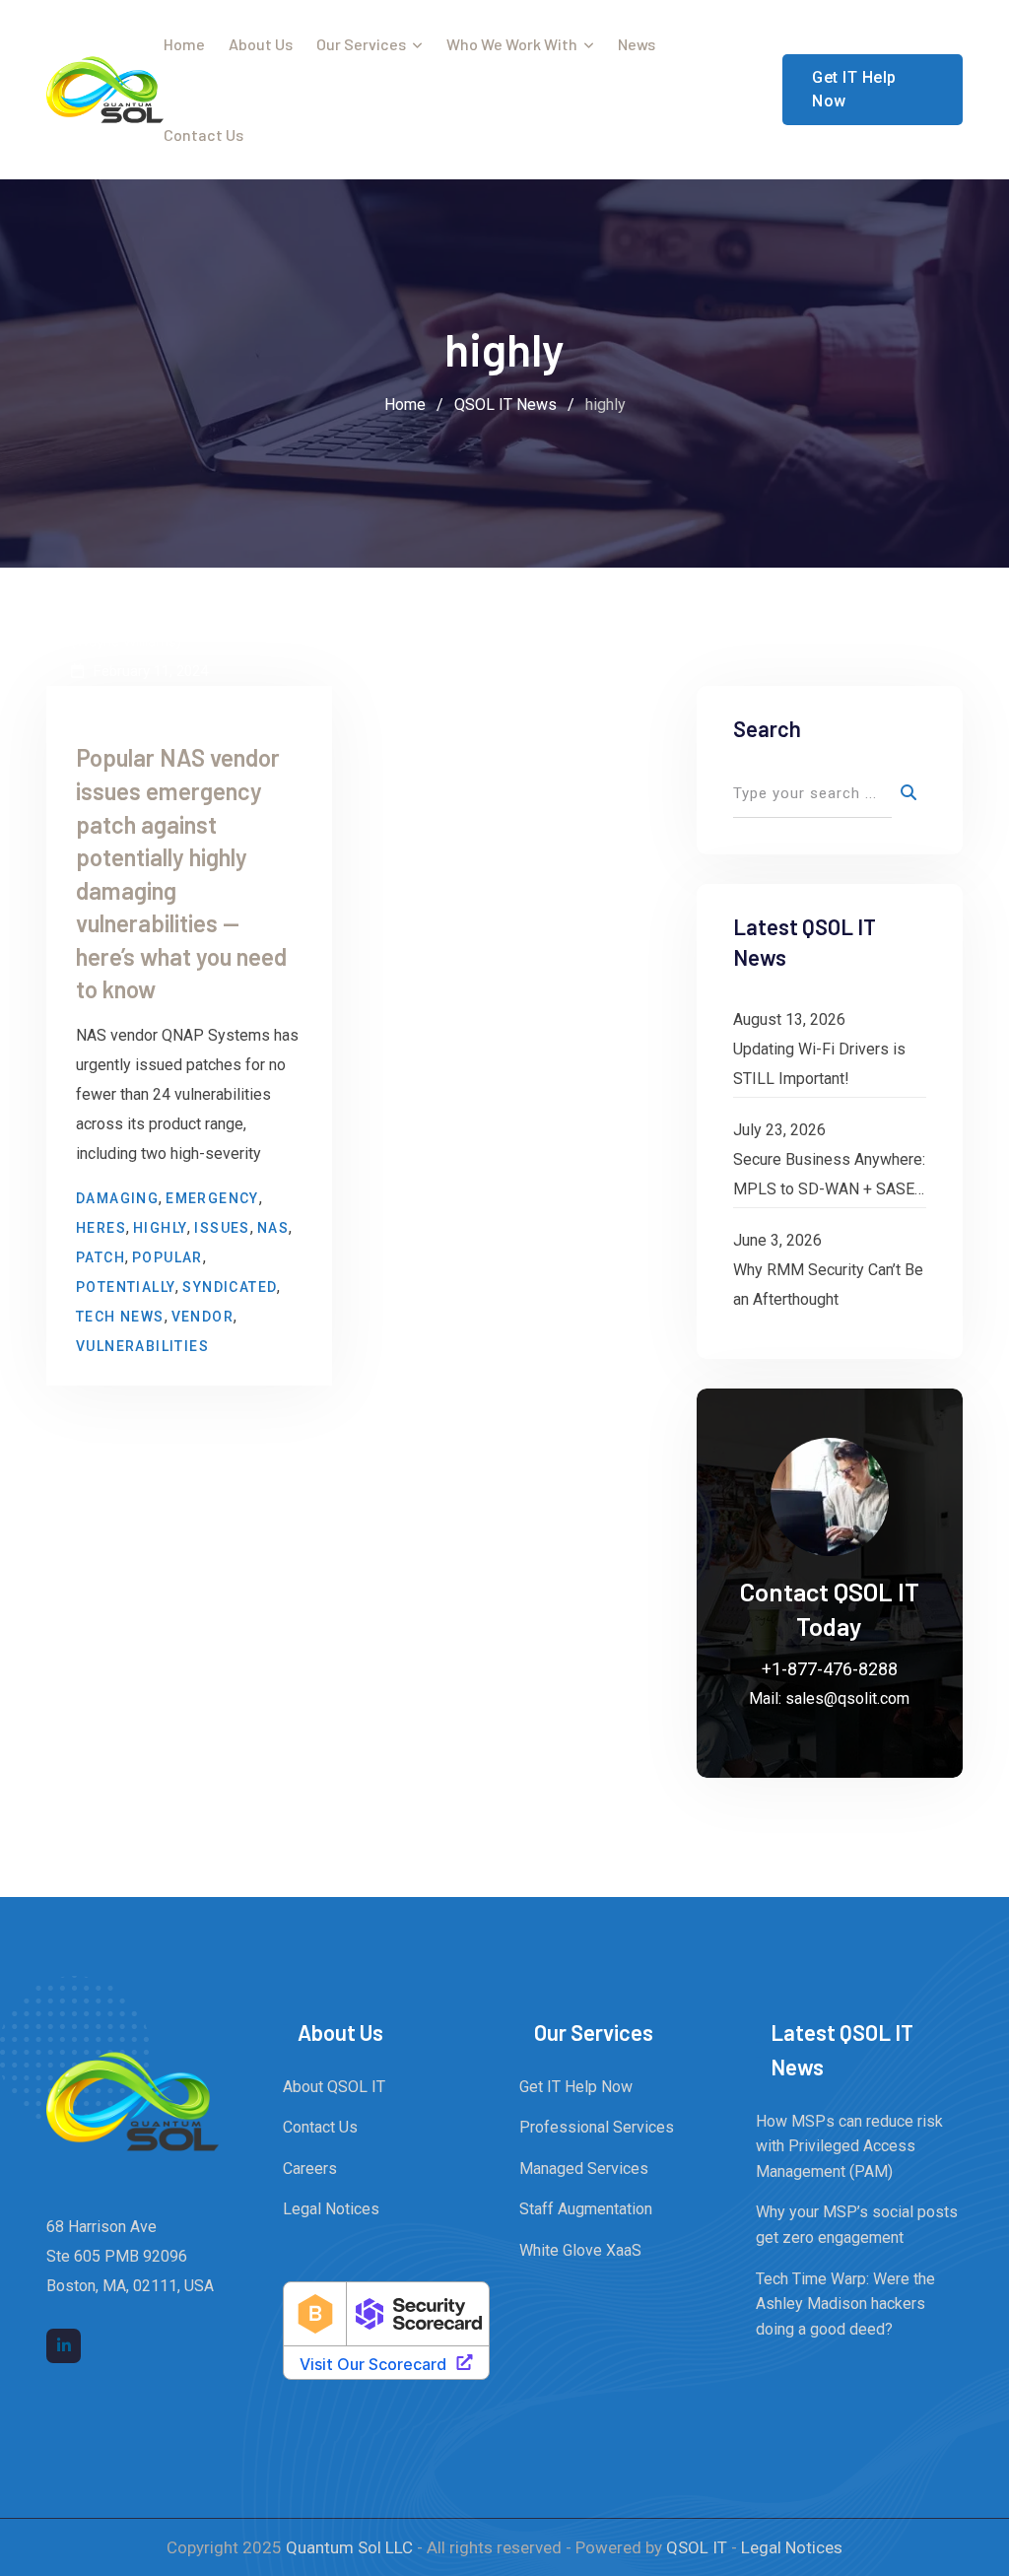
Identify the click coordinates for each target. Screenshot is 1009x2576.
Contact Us (203, 135)
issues (222, 1228)
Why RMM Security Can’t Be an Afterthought (828, 1285)
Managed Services (584, 2169)
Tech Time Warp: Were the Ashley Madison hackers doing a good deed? (845, 2304)
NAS (273, 1228)
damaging (117, 1198)
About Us (261, 44)
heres (101, 1228)
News (637, 44)
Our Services (361, 44)
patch (101, 1257)
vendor (202, 1317)
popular (168, 1257)
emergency (212, 1198)
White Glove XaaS (580, 2250)
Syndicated (230, 1287)
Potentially (126, 1287)
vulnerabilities (142, 1346)
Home (184, 44)
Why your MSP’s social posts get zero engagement (857, 2225)
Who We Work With (512, 44)
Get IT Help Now (854, 89)
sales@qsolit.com (847, 1698)
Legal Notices (331, 2209)
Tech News (120, 1317)
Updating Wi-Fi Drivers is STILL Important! (819, 1064)
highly (160, 1228)
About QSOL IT (334, 2087)
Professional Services (597, 2127)
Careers (310, 2169)
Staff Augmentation (586, 2209)
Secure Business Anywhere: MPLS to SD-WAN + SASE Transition (829, 1177)
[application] (1004, 2571)
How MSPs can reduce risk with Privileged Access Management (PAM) (849, 2146)
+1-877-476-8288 (830, 1669)
